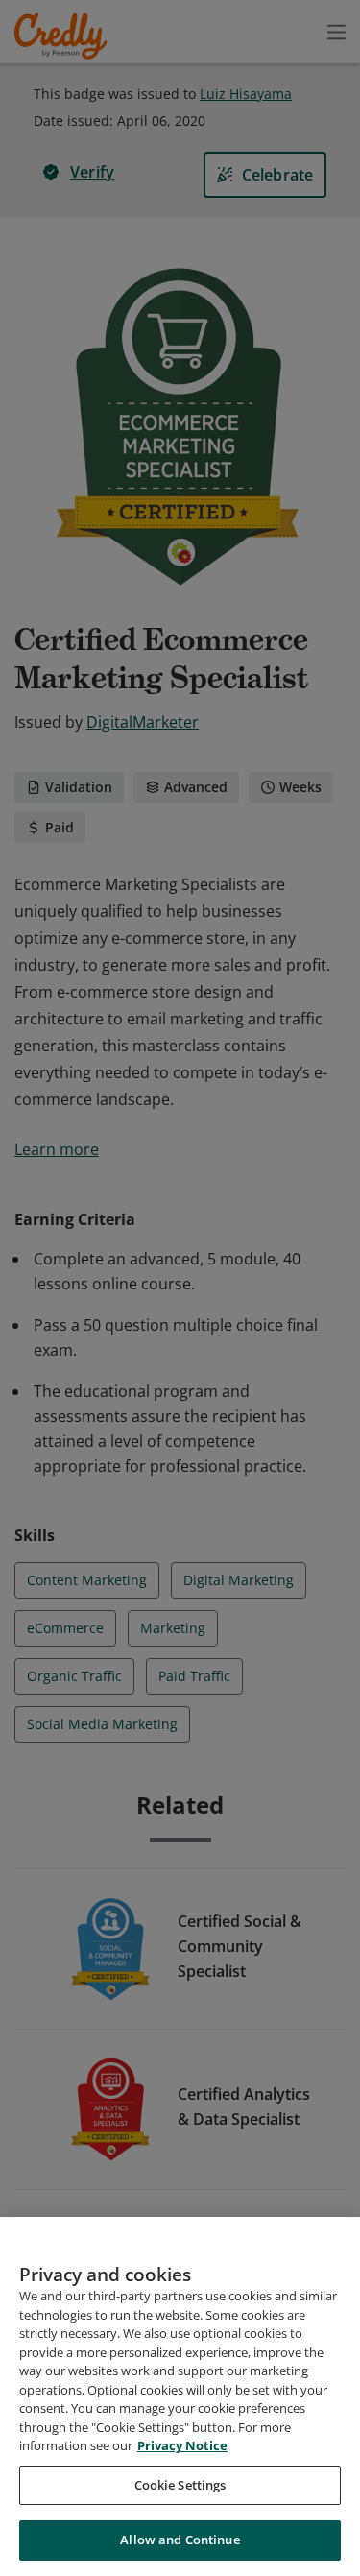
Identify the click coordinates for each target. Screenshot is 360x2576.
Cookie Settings (180, 2485)
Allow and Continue (180, 2540)
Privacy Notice (182, 2445)
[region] (180, 2396)
